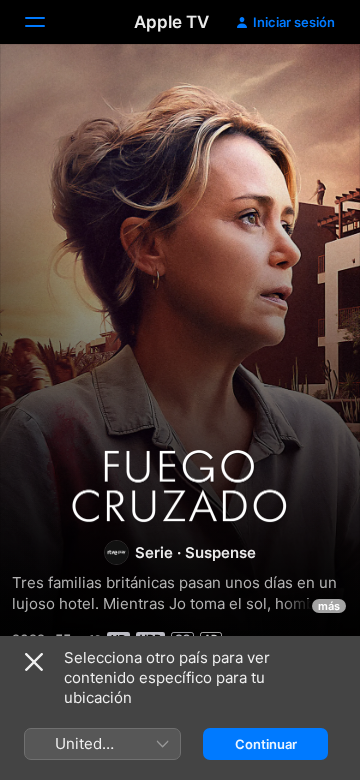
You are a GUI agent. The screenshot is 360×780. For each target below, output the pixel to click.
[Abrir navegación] (47, 22)
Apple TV (171, 22)
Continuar (266, 744)
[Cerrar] (34, 662)
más (329, 606)
